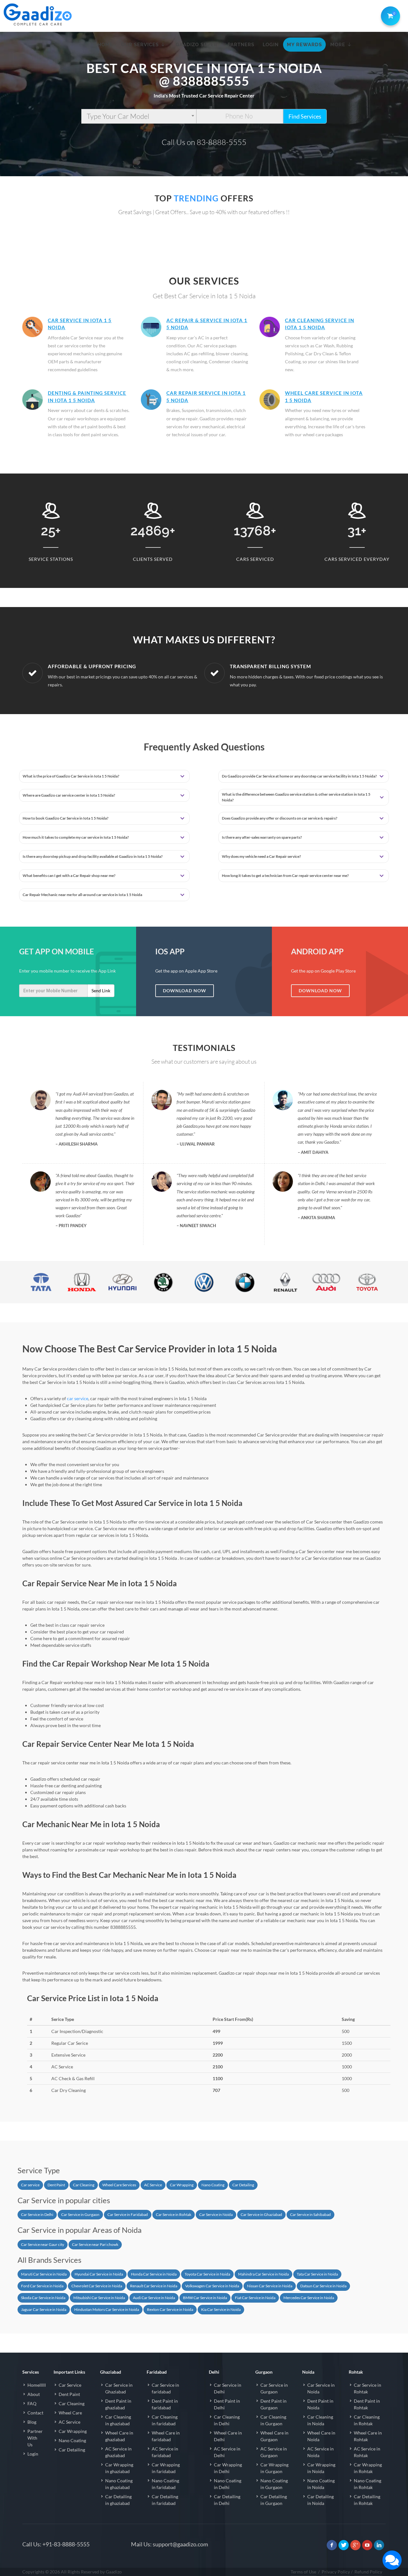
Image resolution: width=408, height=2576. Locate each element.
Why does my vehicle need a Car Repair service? (261, 856)
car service (78, 1398)
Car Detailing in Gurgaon (274, 2500)
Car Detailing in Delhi (227, 2500)
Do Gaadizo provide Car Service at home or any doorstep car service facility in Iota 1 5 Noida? (299, 776)
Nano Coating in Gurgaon (274, 2484)
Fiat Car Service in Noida (255, 2298)
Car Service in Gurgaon (80, 2214)
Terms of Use (303, 2572)
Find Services (305, 116)
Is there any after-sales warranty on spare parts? (262, 837)
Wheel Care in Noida (321, 2436)
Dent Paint (56, 2185)
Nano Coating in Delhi (228, 2484)
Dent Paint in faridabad (165, 2404)
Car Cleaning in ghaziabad (118, 2420)
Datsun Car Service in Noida (323, 2286)
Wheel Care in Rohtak (368, 2436)
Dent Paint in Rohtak (367, 2404)
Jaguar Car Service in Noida (44, 2309)
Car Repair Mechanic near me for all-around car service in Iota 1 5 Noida (82, 895)
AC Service (153, 2185)
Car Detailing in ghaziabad (118, 2500)
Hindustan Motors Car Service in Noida (107, 2309)
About (34, 2394)
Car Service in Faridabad (128, 2214)
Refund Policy (368, 2572)
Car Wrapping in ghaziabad (119, 2468)
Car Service (70, 2385)
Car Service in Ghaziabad (261, 2214)
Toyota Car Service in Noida (207, 2274)
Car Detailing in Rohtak (367, 2500)
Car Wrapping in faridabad (166, 2468)
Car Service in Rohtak (174, 2214)
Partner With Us (35, 2438)
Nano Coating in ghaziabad (119, 2484)
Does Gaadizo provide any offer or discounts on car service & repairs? (280, 818)
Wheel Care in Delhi (228, 2436)
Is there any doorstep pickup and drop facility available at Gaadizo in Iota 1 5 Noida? (93, 856)
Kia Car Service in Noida (221, 2309)
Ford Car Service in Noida (42, 2286)
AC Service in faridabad (165, 2452)
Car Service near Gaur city (43, 2244)
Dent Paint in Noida (320, 2404)
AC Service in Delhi (227, 2452)
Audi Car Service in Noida (154, 2298)
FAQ (32, 2403)
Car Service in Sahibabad (310, 2214)
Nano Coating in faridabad (165, 2484)
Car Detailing (243, 2185)
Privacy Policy (336, 2572)
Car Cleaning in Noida (320, 2420)
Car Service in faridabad (165, 2388)
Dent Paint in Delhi (227, 2404)
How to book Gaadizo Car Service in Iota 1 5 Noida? (66, 818)
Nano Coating (213, 2185)
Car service (30, 2185)
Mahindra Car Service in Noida (263, 2274)
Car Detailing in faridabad (165, 2500)
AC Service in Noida (321, 2452)
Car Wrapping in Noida (321, 2468)
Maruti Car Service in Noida (44, 2274)
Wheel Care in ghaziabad (119, 2436)
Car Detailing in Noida (321, 2500)
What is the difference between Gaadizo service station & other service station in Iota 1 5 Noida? (296, 797)
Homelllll (37, 2385)
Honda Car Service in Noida (154, 2274)
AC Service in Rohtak (367, 2452)
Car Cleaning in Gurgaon (273, 2420)
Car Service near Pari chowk (95, 2244)
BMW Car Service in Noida (205, 2298)
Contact (35, 2413)
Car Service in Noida (216, 2214)
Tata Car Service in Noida (317, 2274)
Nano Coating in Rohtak (368, 2484)
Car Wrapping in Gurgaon (274, 2468)
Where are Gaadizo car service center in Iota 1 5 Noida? (69, 795)
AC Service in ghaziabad (118, 2452)
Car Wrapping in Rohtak (368, 2468)
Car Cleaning (84, 2185)
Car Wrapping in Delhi (228, 2468)
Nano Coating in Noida (321, 2484)
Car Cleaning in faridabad (165, 2420)
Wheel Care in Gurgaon (274, 2436)
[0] (389, 15)
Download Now (185, 991)
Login (33, 2454)
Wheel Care (70, 2413)
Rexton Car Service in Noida (170, 2309)
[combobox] (139, 116)
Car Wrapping (182, 2185)
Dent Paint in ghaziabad (118, 2404)
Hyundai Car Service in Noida (99, 2274)
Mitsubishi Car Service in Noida (99, 2298)
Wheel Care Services (119, 2185)
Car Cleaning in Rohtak (367, 2420)
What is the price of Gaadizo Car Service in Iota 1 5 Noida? (71, 776)
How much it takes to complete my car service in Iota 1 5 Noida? (76, 837)
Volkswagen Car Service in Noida (212, 2286)
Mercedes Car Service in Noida (309, 2298)
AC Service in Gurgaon (274, 2452)
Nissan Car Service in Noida (270, 2286)
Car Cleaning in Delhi (227, 2420)
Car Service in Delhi (37, 2214)
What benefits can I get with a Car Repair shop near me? (69, 876)
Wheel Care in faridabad (166, 2436)
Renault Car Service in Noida (154, 2286)
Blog (32, 2422)
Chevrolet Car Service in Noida (97, 2286)
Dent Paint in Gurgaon (273, 2404)
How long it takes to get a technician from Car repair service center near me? (285, 876)
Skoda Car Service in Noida (43, 2298)
